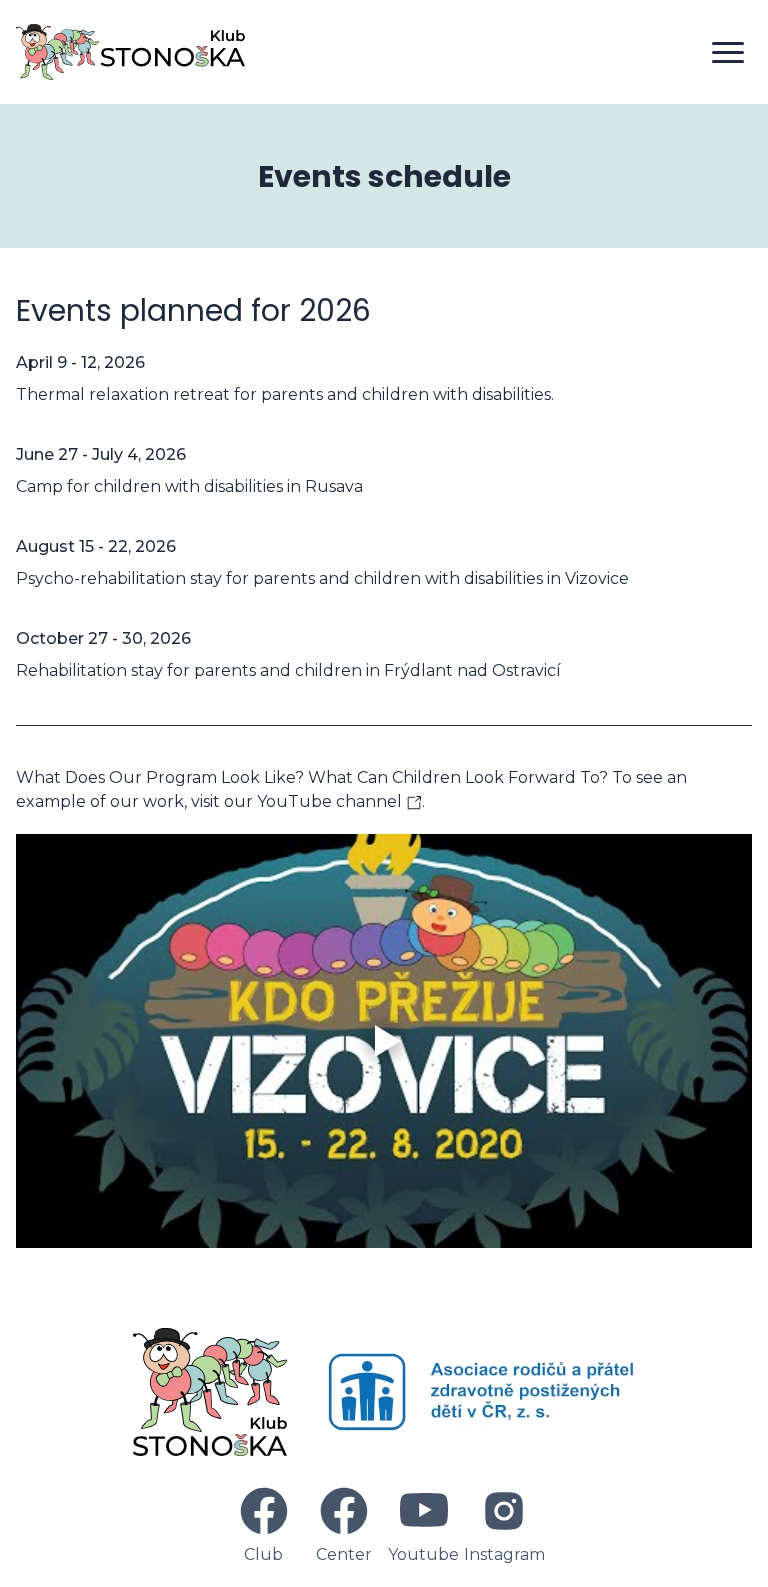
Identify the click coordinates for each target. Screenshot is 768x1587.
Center (344, 1554)
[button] (728, 52)
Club (263, 1554)
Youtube (423, 1554)
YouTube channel (331, 801)
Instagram (504, 1554)
